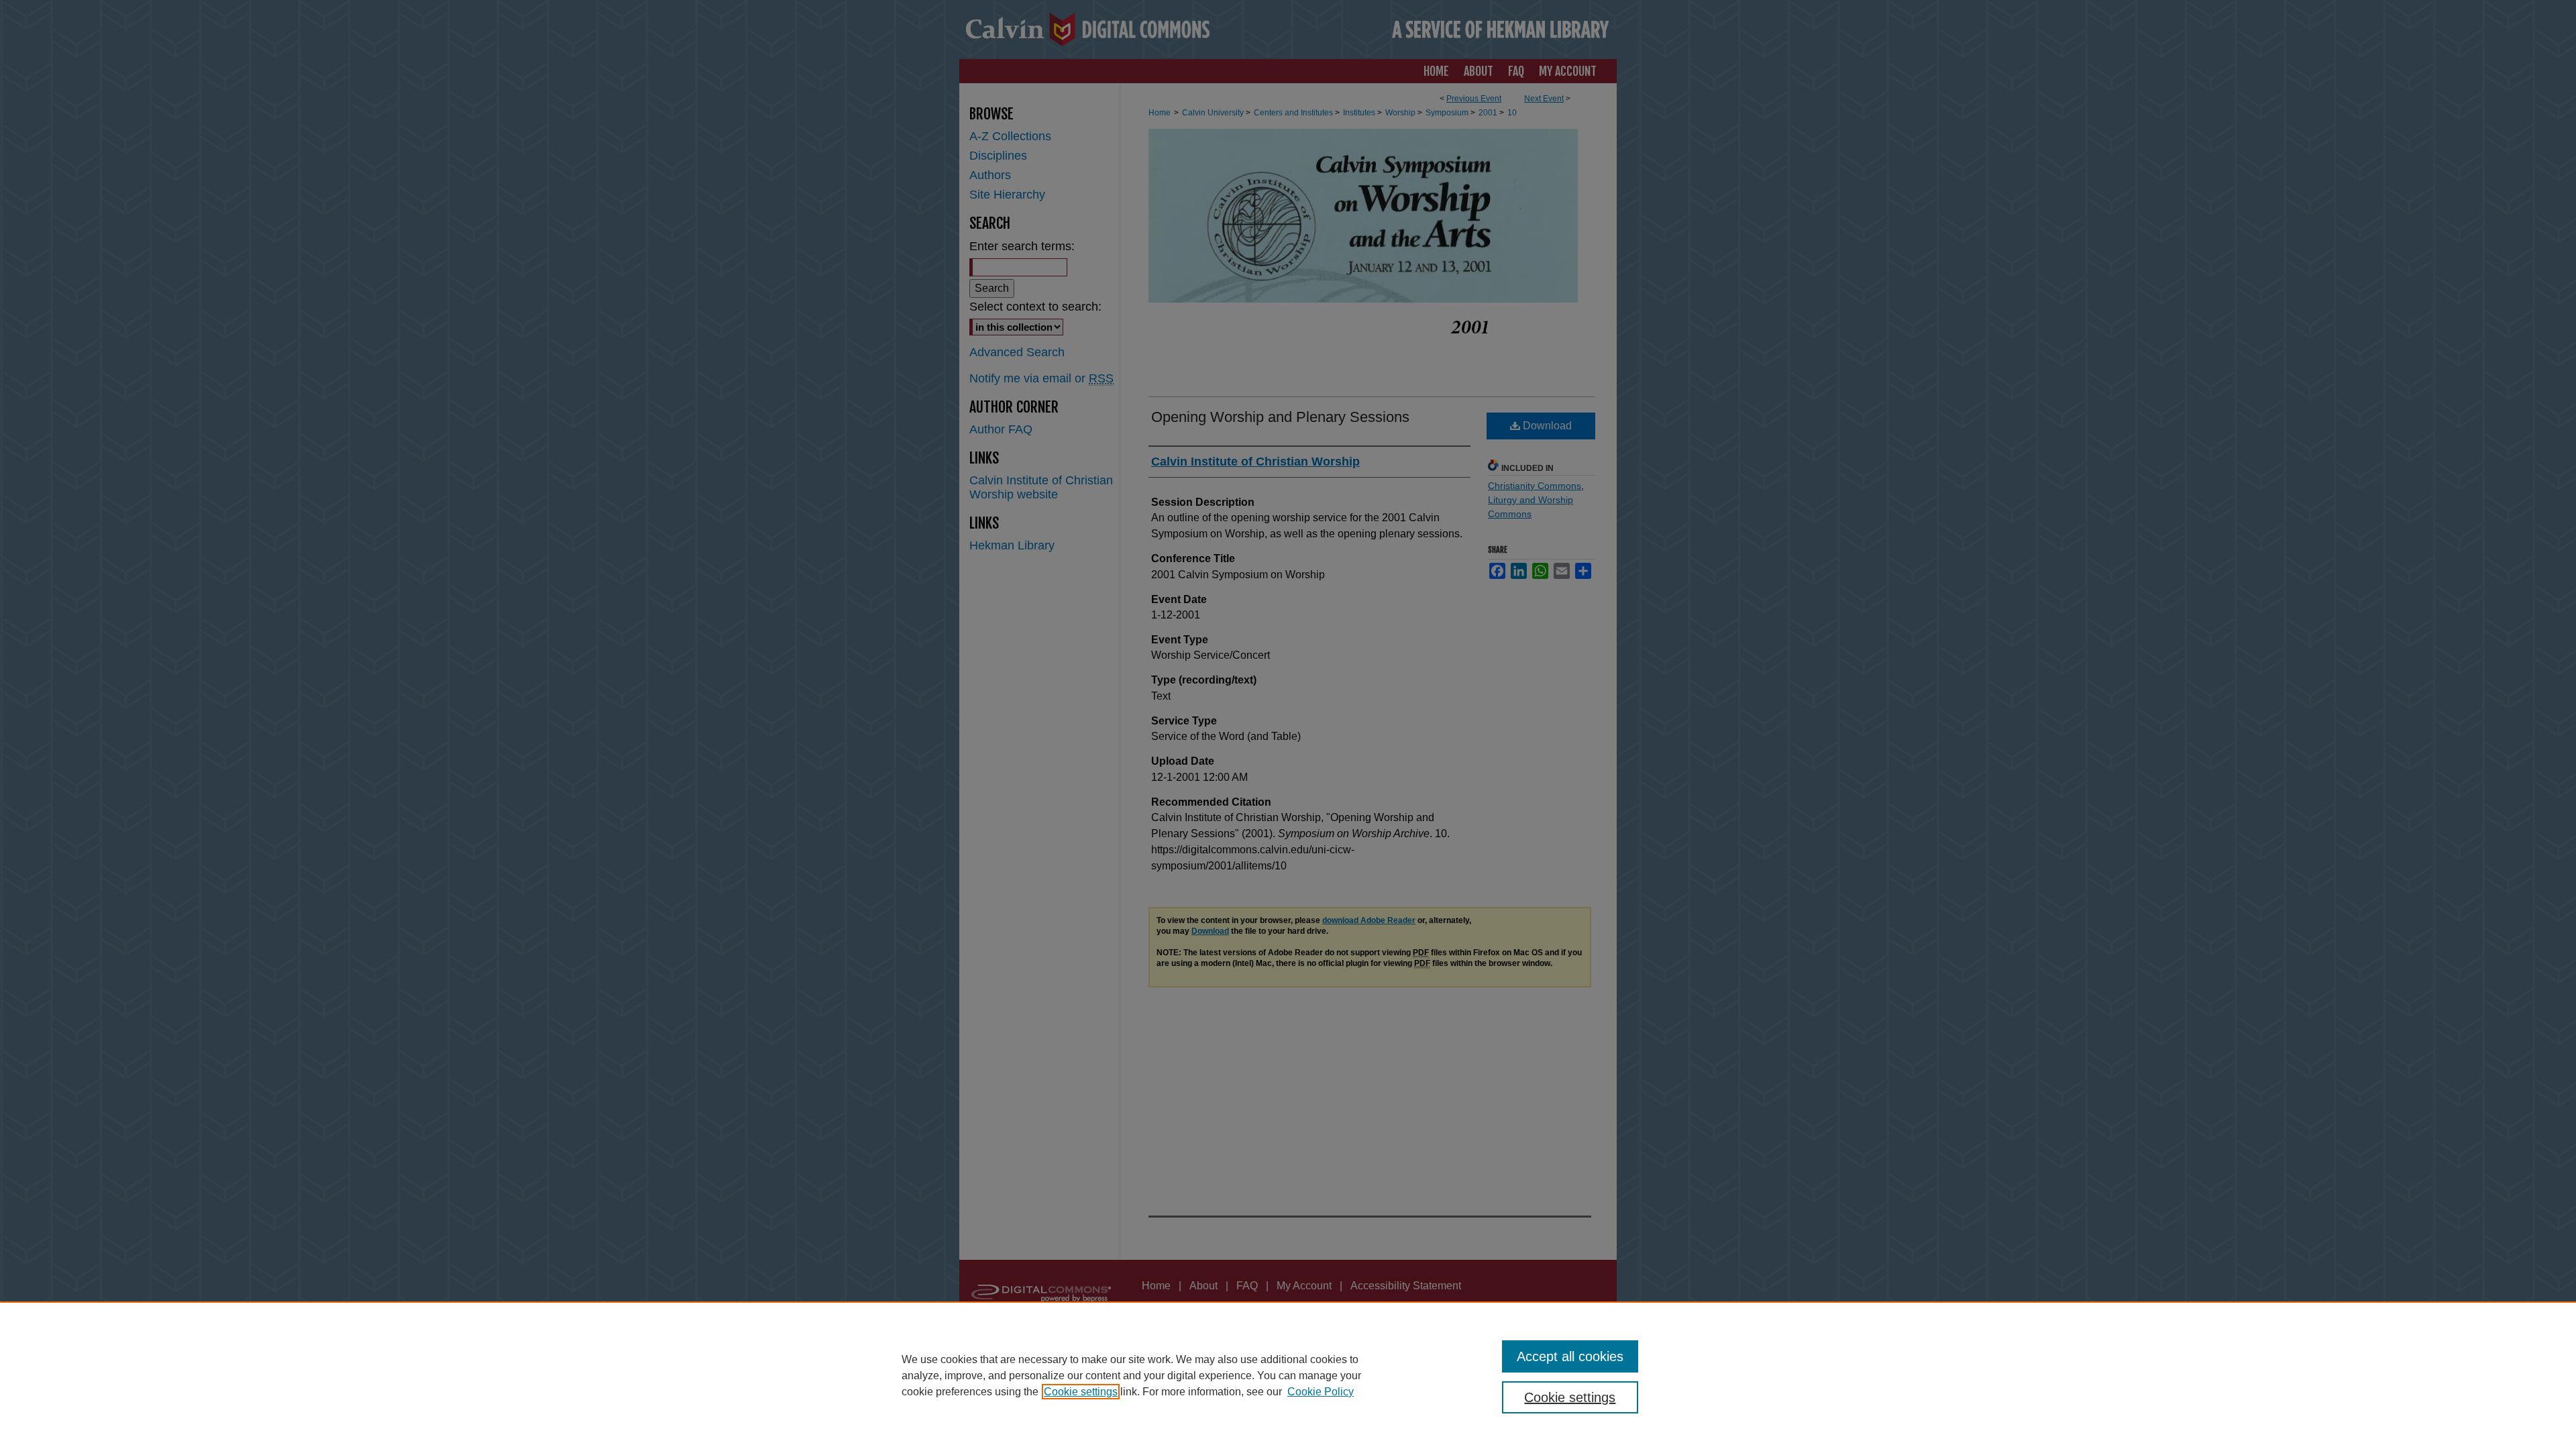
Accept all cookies (1570, 1356)
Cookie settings (1081, 1392)
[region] (1288, 1375)
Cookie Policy (1321, 1392)
